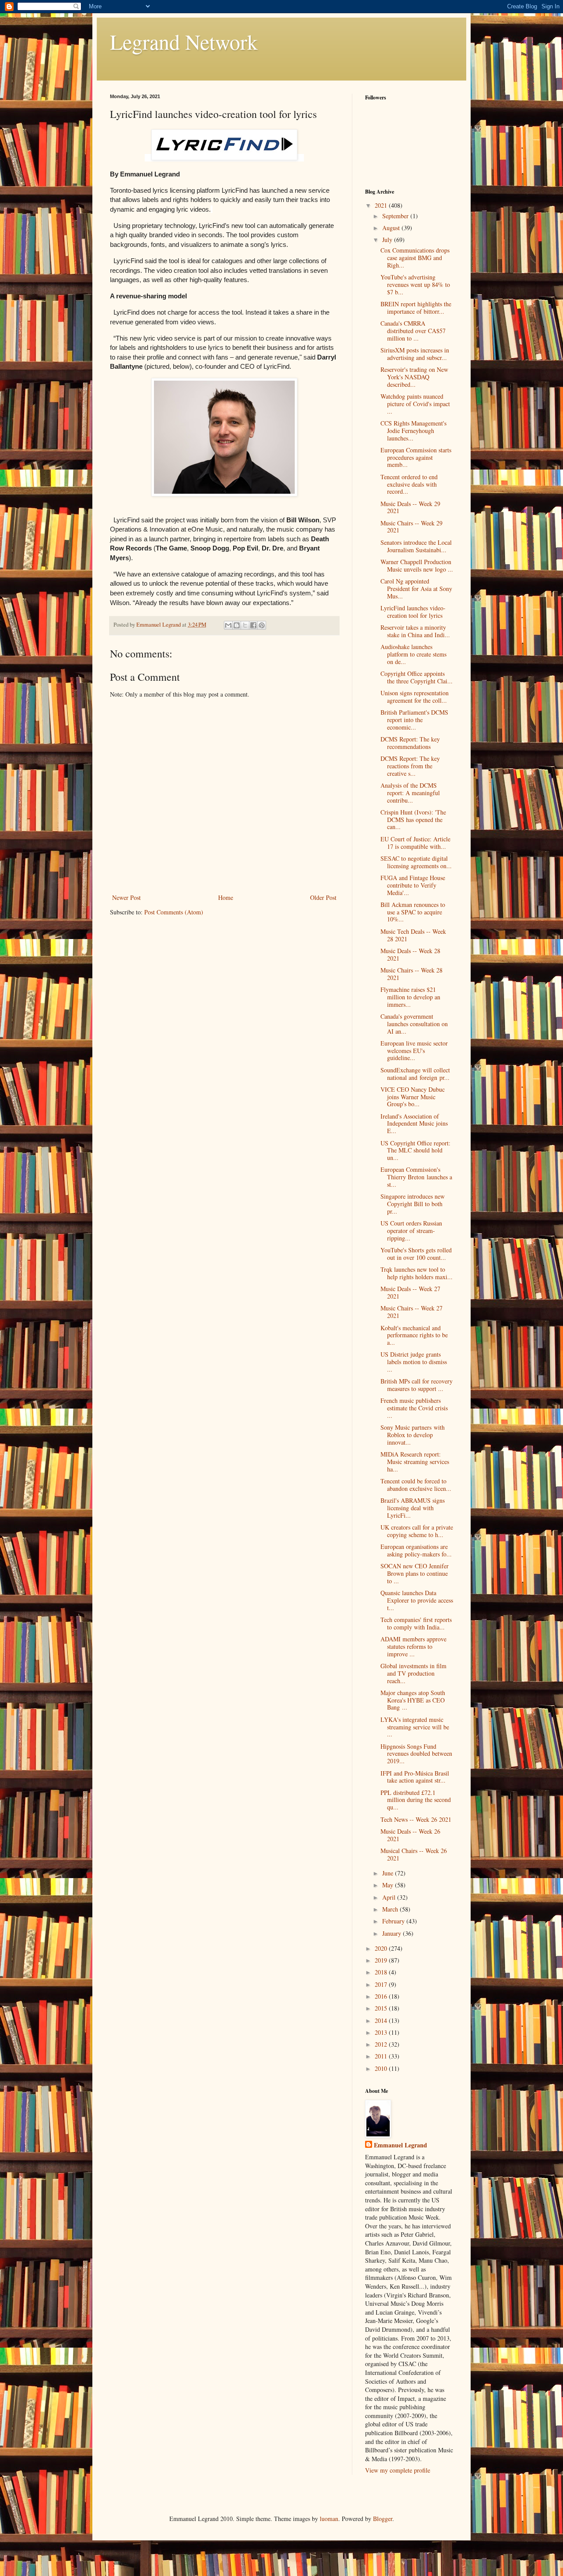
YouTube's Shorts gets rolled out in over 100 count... (416, 1254)
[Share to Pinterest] (262, 625)
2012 (382, 2044)
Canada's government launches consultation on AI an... (414, 1024)
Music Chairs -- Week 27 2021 (411, 1312)
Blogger (383, 2519)
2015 (382, 2008)
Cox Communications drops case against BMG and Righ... (415, 258)
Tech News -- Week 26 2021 (416, 1819)
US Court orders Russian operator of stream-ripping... (411, 1231)
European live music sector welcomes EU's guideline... (414, 1051)
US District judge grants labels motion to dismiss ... (414, 1362)
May (389, 1885)
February (394, 1921)
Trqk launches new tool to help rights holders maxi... (417, 1273)
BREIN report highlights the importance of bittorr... (416, 308)
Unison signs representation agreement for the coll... (415, 697)
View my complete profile (398, 2470)
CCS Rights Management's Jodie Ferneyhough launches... (413, 431)
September (396, 216)
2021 (382, 205)
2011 (382, 2056)
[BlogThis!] (237, 625)
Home (226, 897)
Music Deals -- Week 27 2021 (410, 1292)
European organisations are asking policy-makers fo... (416, 1550)
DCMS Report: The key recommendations (410, 743)
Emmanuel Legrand (400, 2145)
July (388, 240)
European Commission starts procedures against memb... (416, 457)
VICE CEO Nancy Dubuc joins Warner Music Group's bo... (413, 1097)
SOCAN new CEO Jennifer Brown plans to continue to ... (415, 1573)
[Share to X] (245, 625)
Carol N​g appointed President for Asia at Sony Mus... (416, 589)
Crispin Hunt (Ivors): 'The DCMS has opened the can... (413, 820)
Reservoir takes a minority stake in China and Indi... (415, 631)
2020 (382, 1948)
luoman (329, 2519)
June (389, 1873)
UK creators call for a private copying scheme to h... (417, 1531)
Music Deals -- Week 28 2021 (410, 954)
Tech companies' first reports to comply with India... (416, 1623)
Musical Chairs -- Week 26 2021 (414, 1854)
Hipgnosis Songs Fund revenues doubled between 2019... (416, 1754)
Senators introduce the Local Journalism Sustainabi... (416, 546)
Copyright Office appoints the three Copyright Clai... (417, 677)
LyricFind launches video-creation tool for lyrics (413, 612)
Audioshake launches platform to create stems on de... (413, 654)
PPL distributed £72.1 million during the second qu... (416, 1800)
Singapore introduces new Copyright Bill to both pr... (413, 1204)
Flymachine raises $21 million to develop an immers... (410, 997)
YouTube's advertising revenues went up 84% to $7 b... (415, 284)
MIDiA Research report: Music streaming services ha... (415, 1462)
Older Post (323, 897)
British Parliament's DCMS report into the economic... (414, 720)
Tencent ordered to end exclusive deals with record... (409, 484)
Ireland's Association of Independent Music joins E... (414, 1124)
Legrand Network (184, 41)
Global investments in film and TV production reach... (413, 1673)
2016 (382, 1996)
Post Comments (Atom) (174, 912)
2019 (382, 1960)
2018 (382, 1972)
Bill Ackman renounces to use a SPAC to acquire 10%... (413, 912)
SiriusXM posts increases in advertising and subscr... (415, 354)
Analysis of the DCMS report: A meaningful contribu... (410, 793)
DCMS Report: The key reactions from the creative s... (410, 766)
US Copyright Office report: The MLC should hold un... (415, 1150)
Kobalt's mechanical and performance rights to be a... (414, 1335)
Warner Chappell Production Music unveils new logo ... (417, 565)
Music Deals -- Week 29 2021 (410, 507)
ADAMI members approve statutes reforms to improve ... (413, 1646)
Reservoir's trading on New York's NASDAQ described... (414, 377)
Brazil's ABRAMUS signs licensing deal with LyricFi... (413, 1508)
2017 (382, 1984)
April (390, 1897)
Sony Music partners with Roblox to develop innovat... (413, 1435)
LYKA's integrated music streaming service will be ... (415, 1727)
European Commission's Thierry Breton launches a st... (416, 1177)
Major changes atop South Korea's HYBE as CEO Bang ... (413, 1700)
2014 (382, 2020)
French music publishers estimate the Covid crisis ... (414, 1408)
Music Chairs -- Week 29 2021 (411, 527)
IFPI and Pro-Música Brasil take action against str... (415, 1777)
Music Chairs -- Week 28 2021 (411, 974)
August (392, 228)
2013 (382, 2032)
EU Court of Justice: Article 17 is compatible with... (415, 843)
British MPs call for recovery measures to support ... (417, 1385)
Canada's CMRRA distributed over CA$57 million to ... (413, 331)
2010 (382, 2068)
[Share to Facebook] (253, 625)
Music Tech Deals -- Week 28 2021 (413, 935)
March (391, 1909)
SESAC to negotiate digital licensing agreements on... (416, 862)
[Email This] (228, 625)
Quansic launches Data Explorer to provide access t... (417, 1600)
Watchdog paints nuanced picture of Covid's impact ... (415, 404)
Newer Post (126, 897)
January (393, 1933)
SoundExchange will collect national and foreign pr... (415, 1074)
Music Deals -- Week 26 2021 (410, 1835)
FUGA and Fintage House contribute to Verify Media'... (413, 885)
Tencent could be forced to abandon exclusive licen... (416, 1485)
